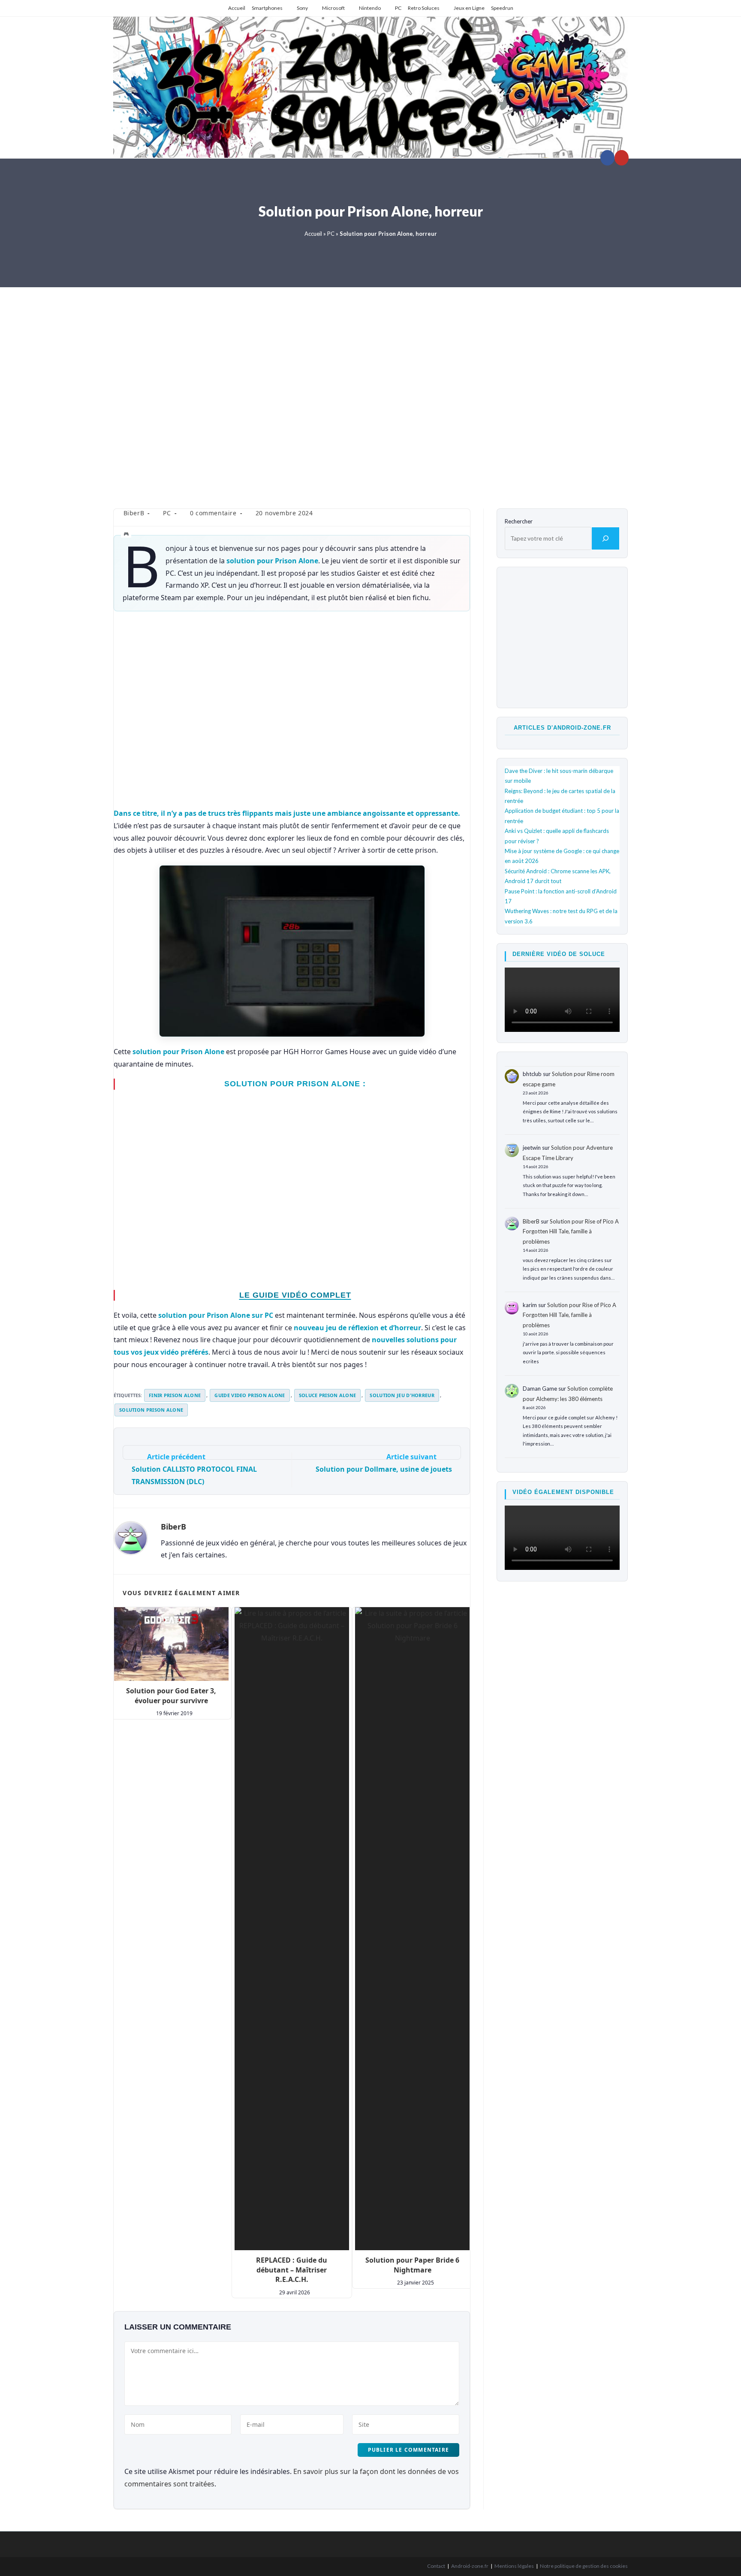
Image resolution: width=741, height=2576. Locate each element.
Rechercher (519, 521)
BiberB (134, 513)
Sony (302, 8)
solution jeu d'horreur (402, 1395)
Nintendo (370, 8)
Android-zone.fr (470, 2566)
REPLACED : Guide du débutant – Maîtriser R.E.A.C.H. (292, 2270)
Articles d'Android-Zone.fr (562, 728)
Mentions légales (514, 2566)
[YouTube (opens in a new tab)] (622, 158)
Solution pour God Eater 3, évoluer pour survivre (171, 1695)
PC (398, 8)
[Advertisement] (370, 392)
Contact (436, 2566)
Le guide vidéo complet (295, 1295)
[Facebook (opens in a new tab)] (607, 158)
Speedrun (502, 8)
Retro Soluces (424, 8)
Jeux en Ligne (469, 8)
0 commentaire (213, 513)
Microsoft (333, 8)
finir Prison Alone (175, 1395)
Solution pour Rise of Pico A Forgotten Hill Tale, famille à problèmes (571, 1231)
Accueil (237, 8)
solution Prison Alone (151, 1410)
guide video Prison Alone (250, 1395)
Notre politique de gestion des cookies (584, 2566)
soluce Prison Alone (328, 1395)
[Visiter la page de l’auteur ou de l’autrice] (131, 1538)
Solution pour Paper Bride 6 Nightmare (412, 2265)
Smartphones (267, 8)
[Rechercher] (605, 538)
